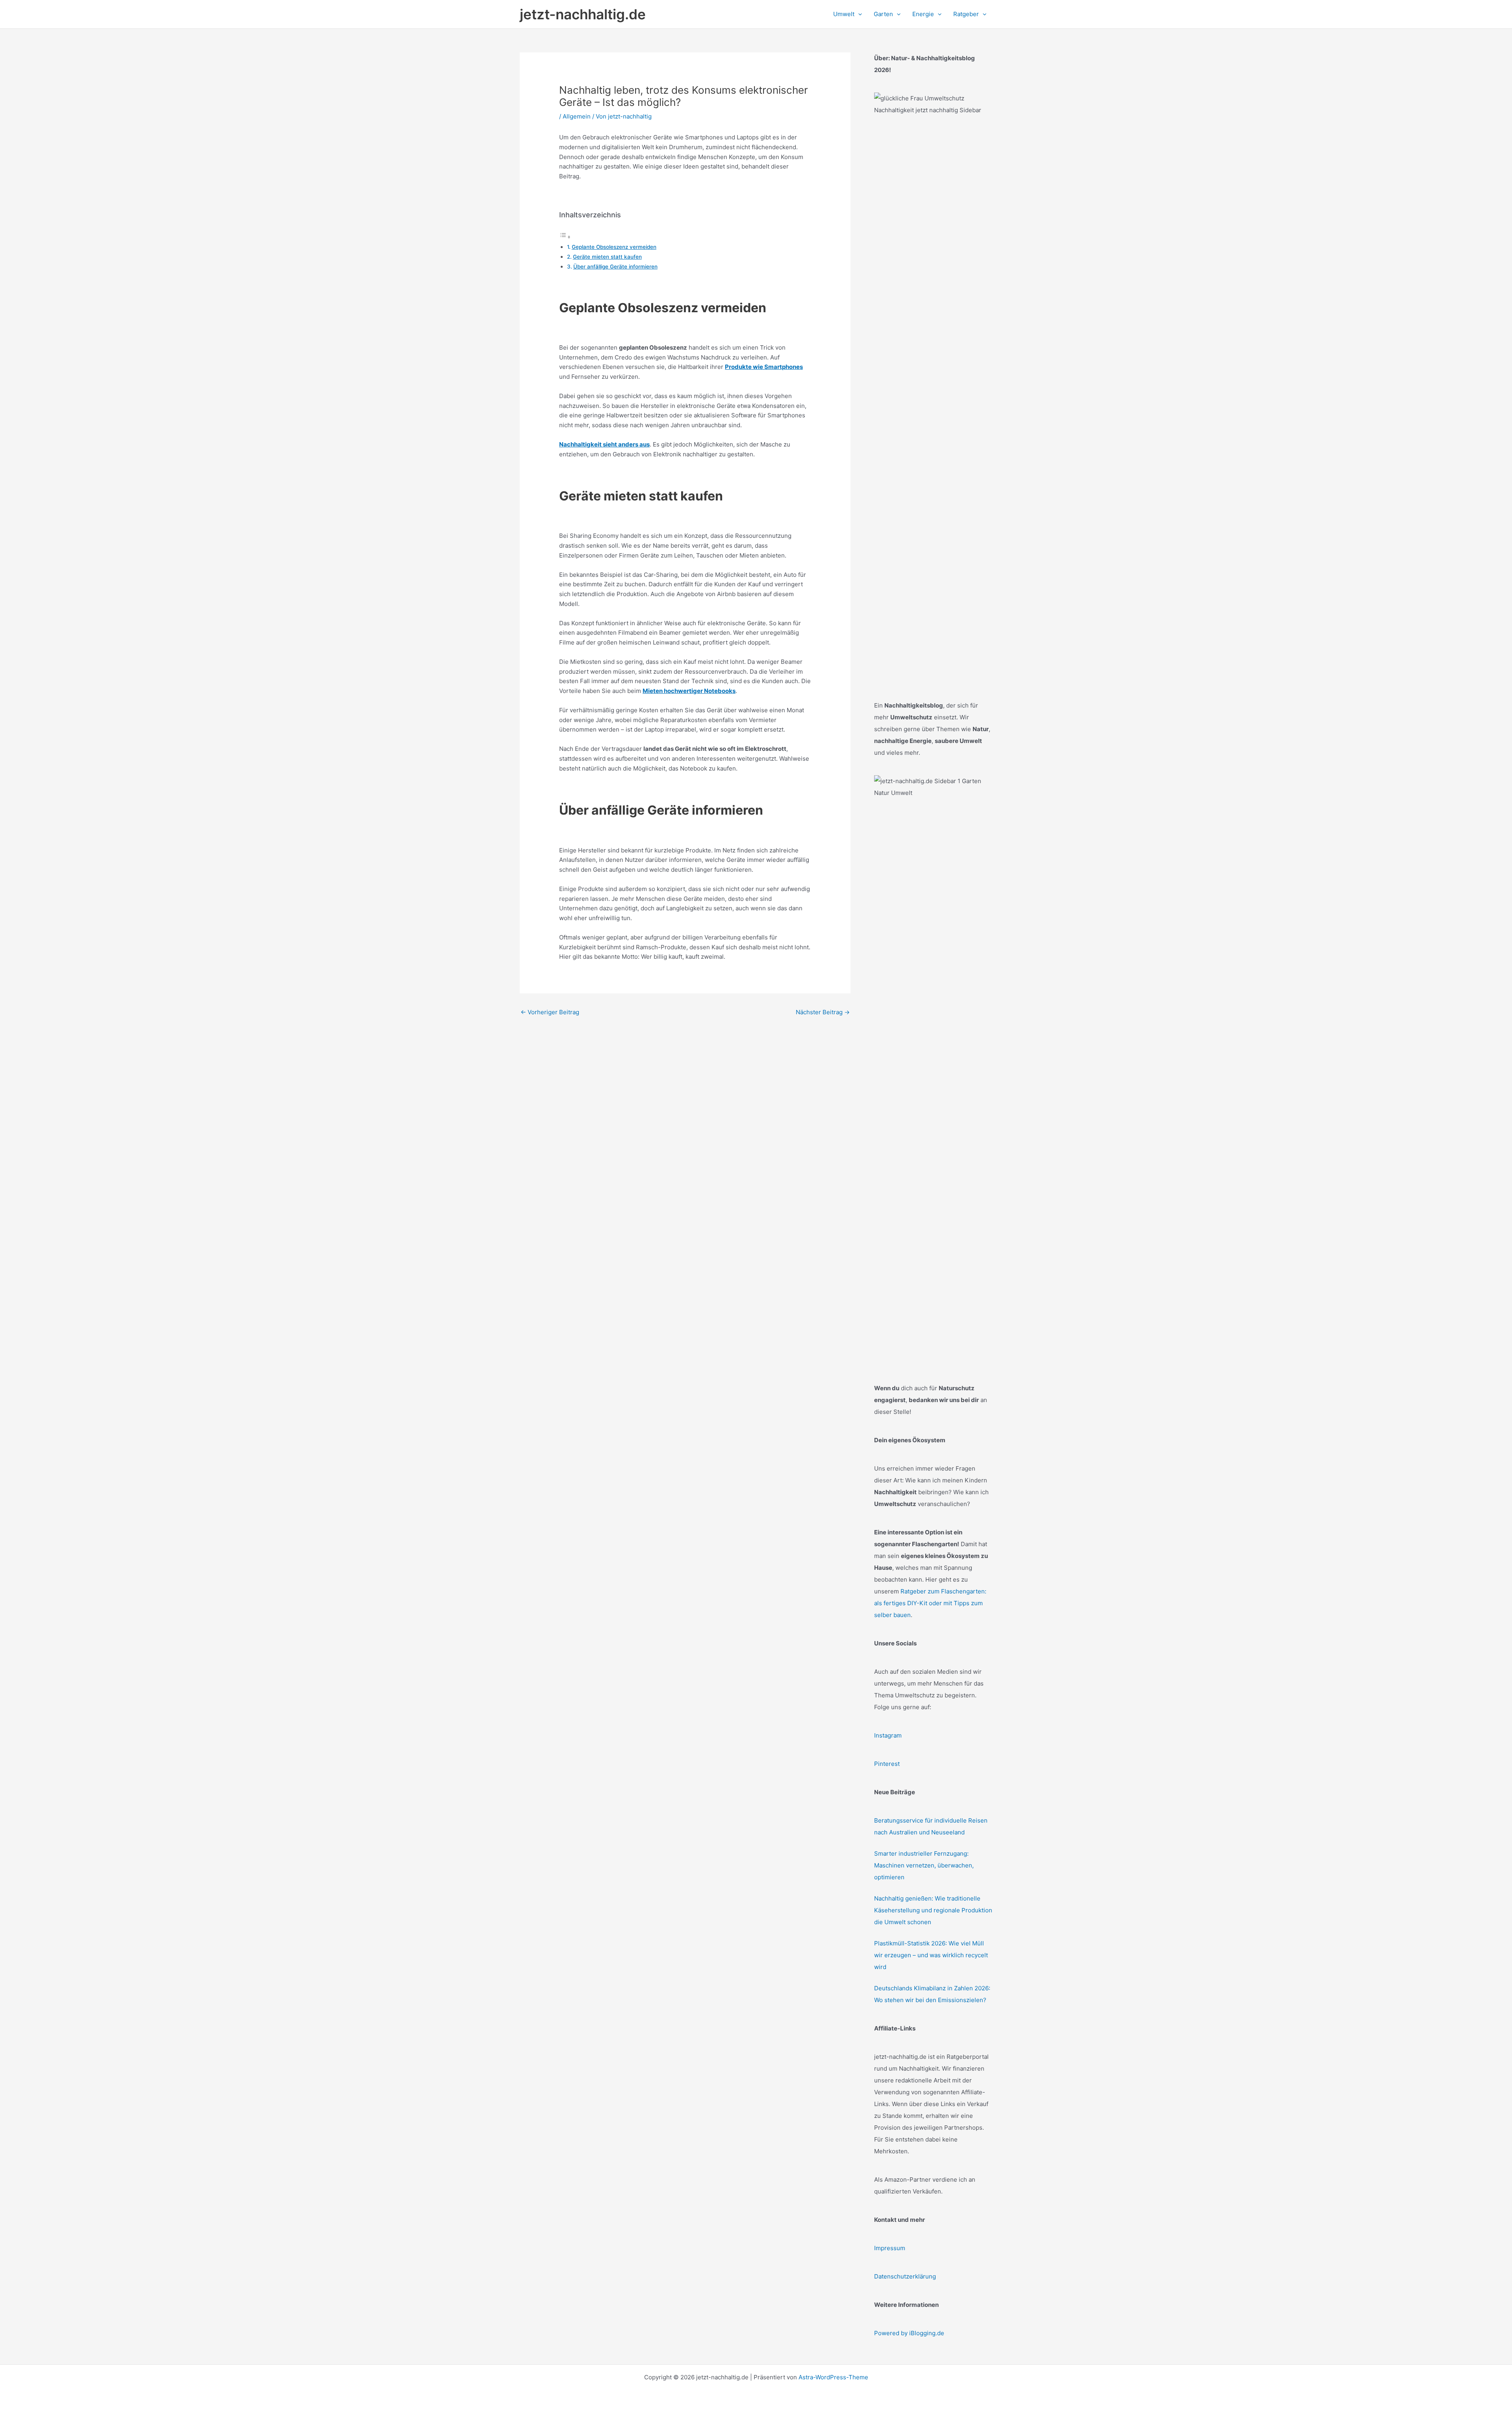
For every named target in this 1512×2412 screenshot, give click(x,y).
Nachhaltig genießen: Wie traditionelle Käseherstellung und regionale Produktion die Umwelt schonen (933, 1910)
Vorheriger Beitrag (550, 1012)
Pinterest (887, 1764)
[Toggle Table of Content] (565, 237)
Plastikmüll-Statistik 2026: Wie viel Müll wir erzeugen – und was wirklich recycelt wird (931, 1955)
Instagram (888, 1735)
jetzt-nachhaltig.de (583, 14)
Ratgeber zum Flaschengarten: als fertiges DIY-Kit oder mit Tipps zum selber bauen (930, 1603)
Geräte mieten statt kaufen (607, 257)
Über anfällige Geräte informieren (615, 267)
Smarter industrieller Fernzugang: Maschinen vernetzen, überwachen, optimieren (924, 1865)
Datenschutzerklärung (905, 2276)
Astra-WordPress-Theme (833, 2377)
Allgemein (577, 116)
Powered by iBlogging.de (909, 2333)
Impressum (890, 2248)
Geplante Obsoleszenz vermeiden (614, 247)
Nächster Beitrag (823, 1012)
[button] (858, 14)
